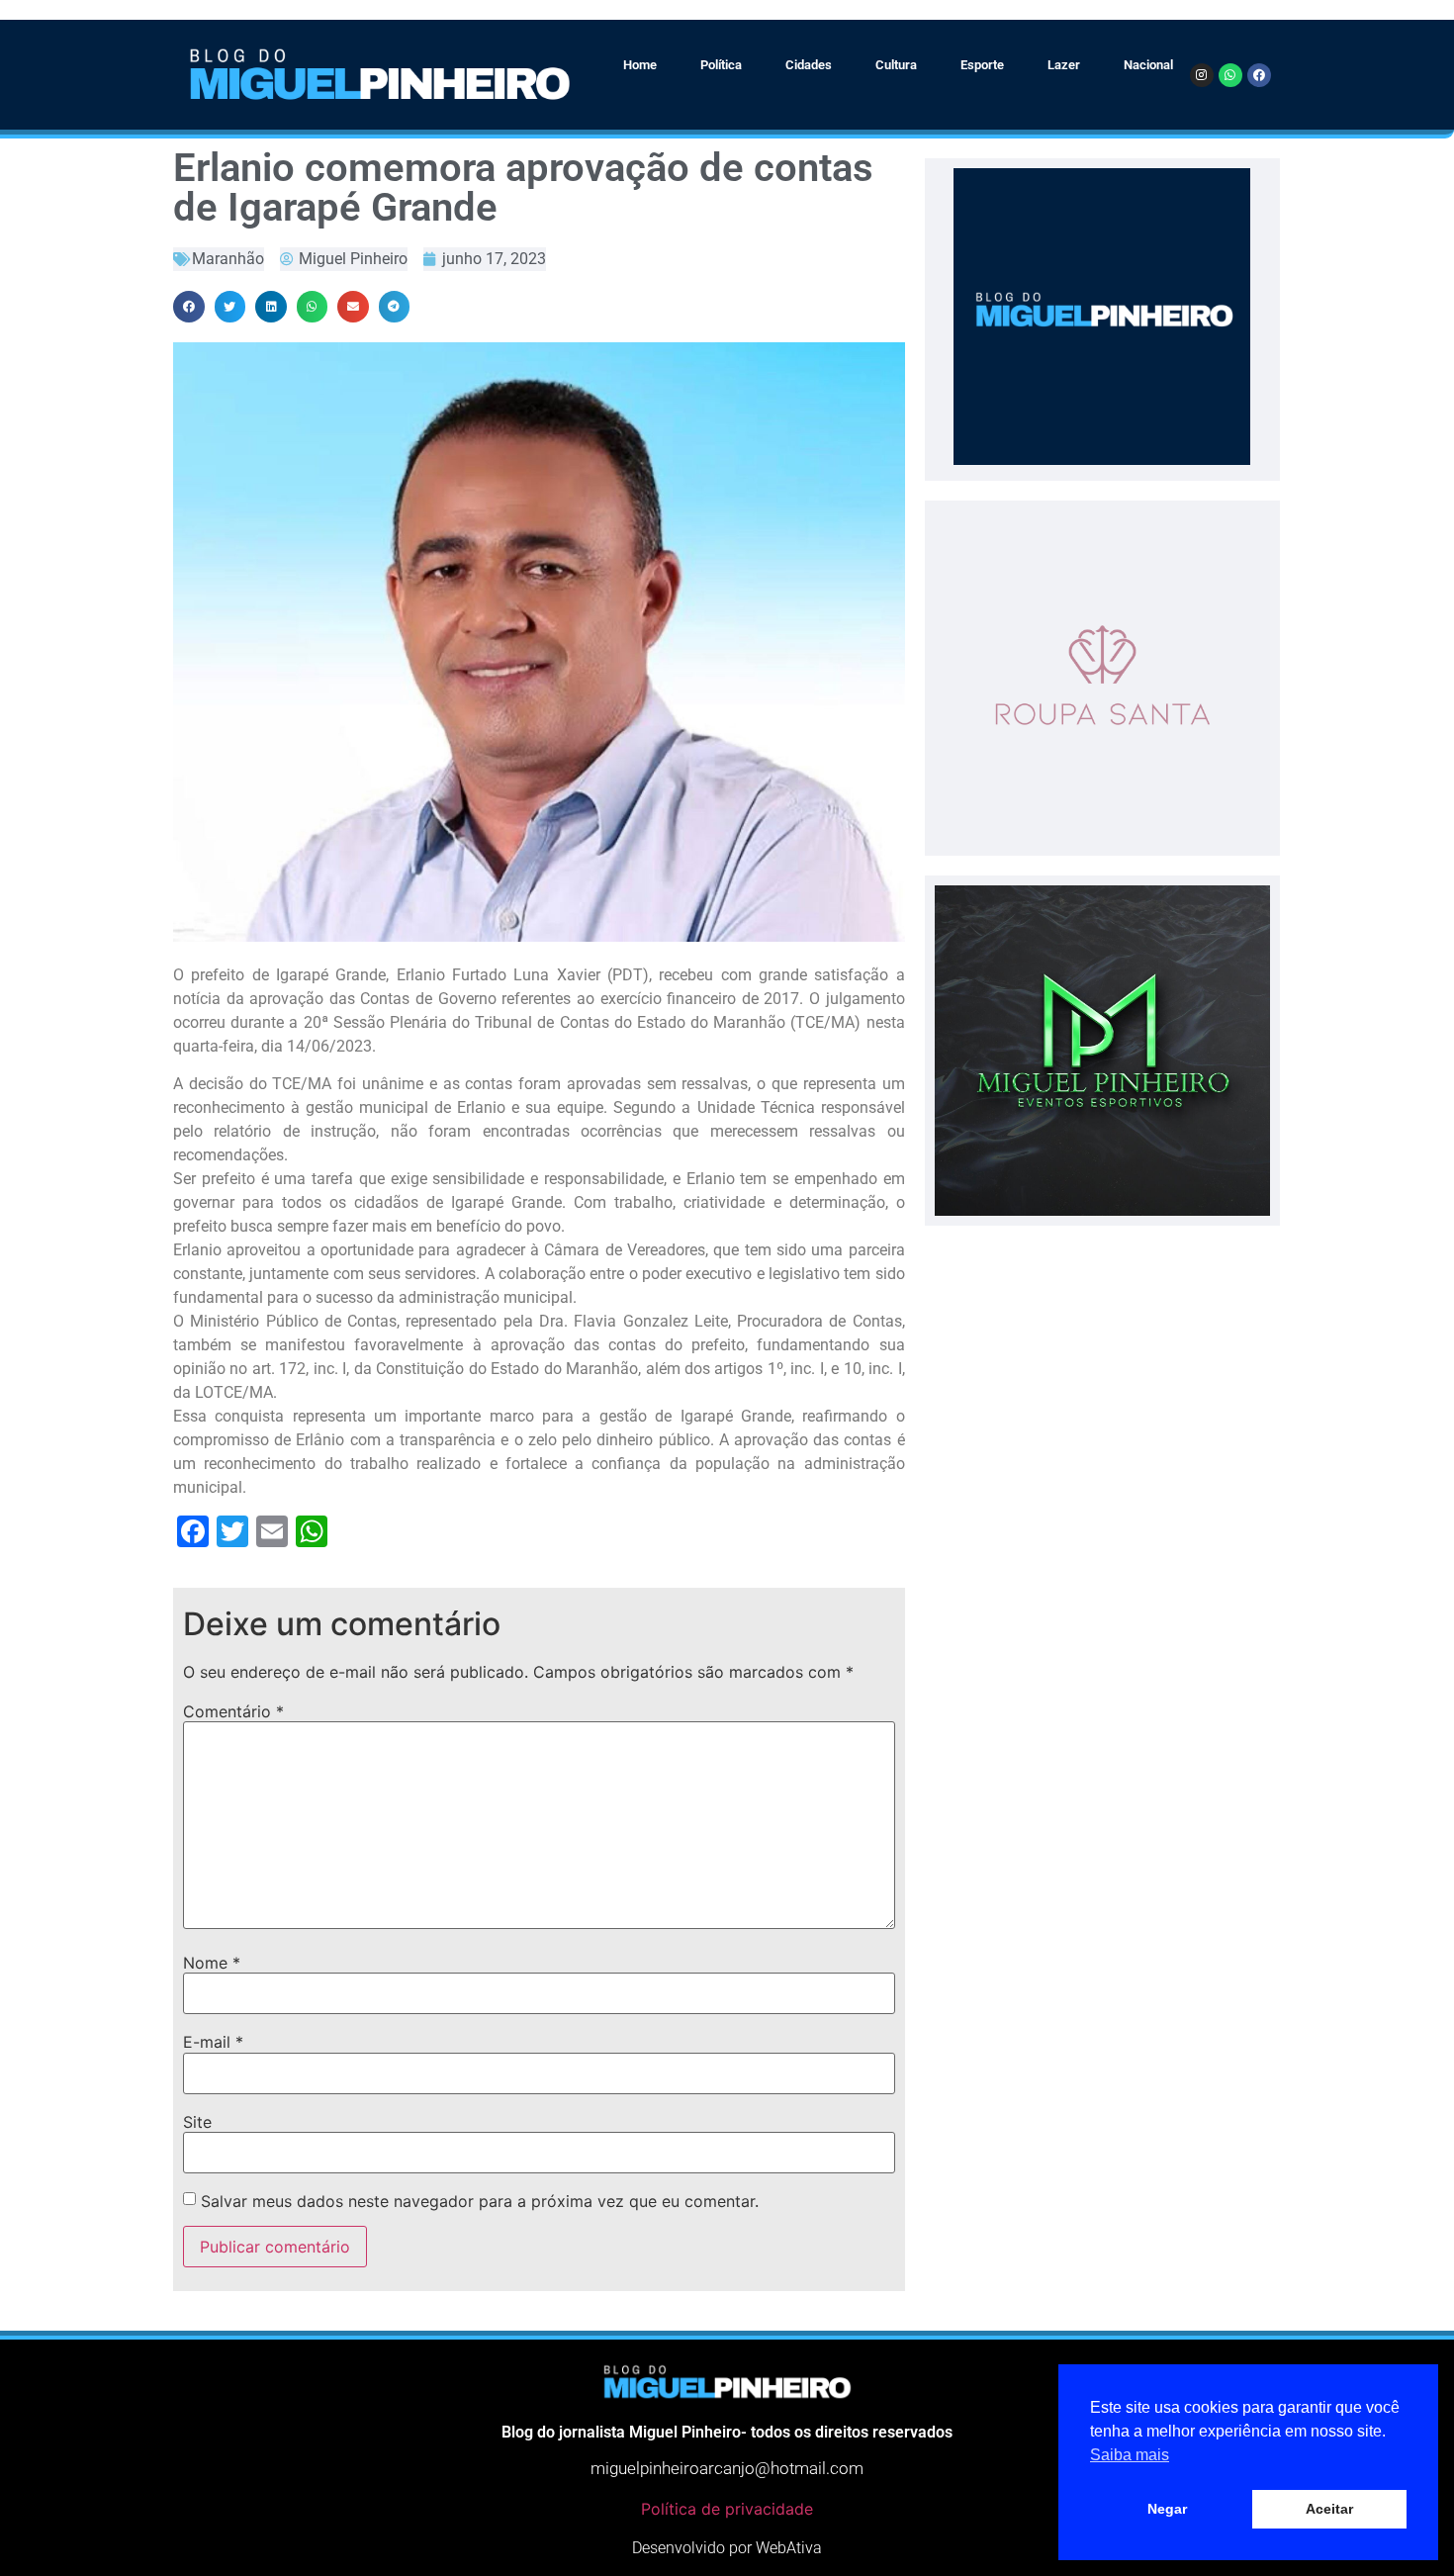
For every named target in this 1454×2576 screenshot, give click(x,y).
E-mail (213, 2042)
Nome (212, 1963)
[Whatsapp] (1230, 75)
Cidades (809, 65)
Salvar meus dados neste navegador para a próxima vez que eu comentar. (480, 2201)
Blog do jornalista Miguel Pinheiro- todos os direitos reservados (727, 2432)
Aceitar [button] (1329, 2509)
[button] (189, 307)
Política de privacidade (727, 2509)
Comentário (233, 1711)
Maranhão (228, 259)
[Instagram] (1202, 75)
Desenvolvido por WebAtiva (727, 2548)
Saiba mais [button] (1130, 2455)
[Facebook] (1259, 75)
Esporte (982, 65)
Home (640, 65)
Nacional (1148, 65)
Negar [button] (1167, 2509)
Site (197, 2122)
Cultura (896, 65)
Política (721, 65)
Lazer (1064, 65)
